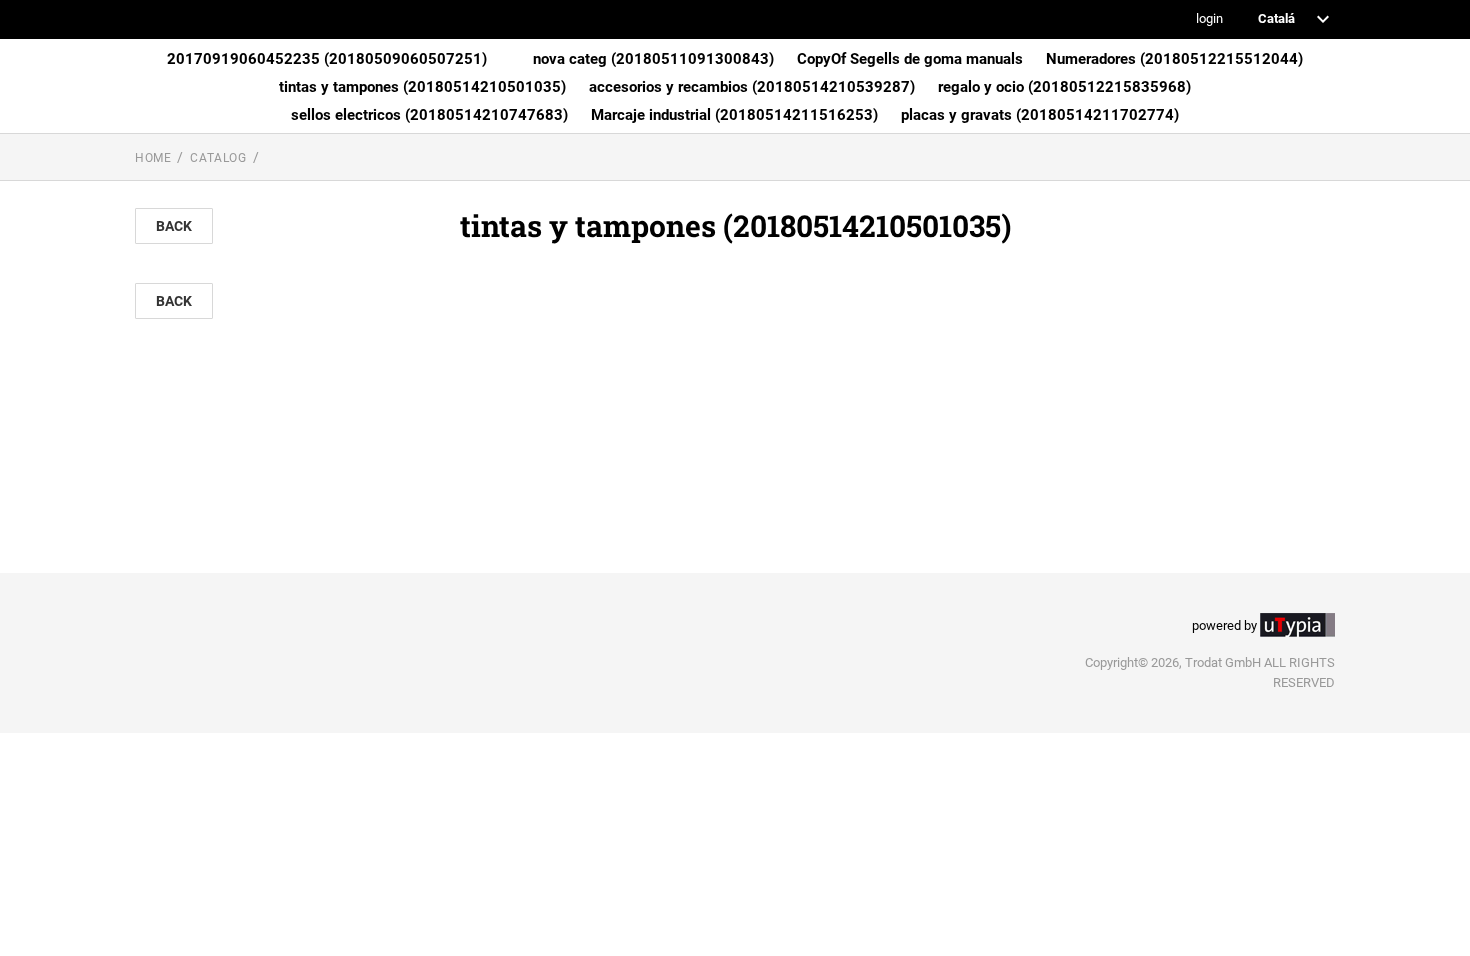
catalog (218, 158)
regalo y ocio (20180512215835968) (1064, 87)
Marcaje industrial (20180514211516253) (734, 115)
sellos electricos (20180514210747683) (429, 115)
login (1209, 19)
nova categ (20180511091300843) (653, 59)
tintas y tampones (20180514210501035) (422, 87)
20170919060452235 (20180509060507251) (327, 59)
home (153, 158)
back (174, 226)
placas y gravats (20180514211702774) (1040, 115)
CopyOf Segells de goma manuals (910, 59)
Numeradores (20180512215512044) (1174, 59)
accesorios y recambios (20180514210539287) (752, 87)
